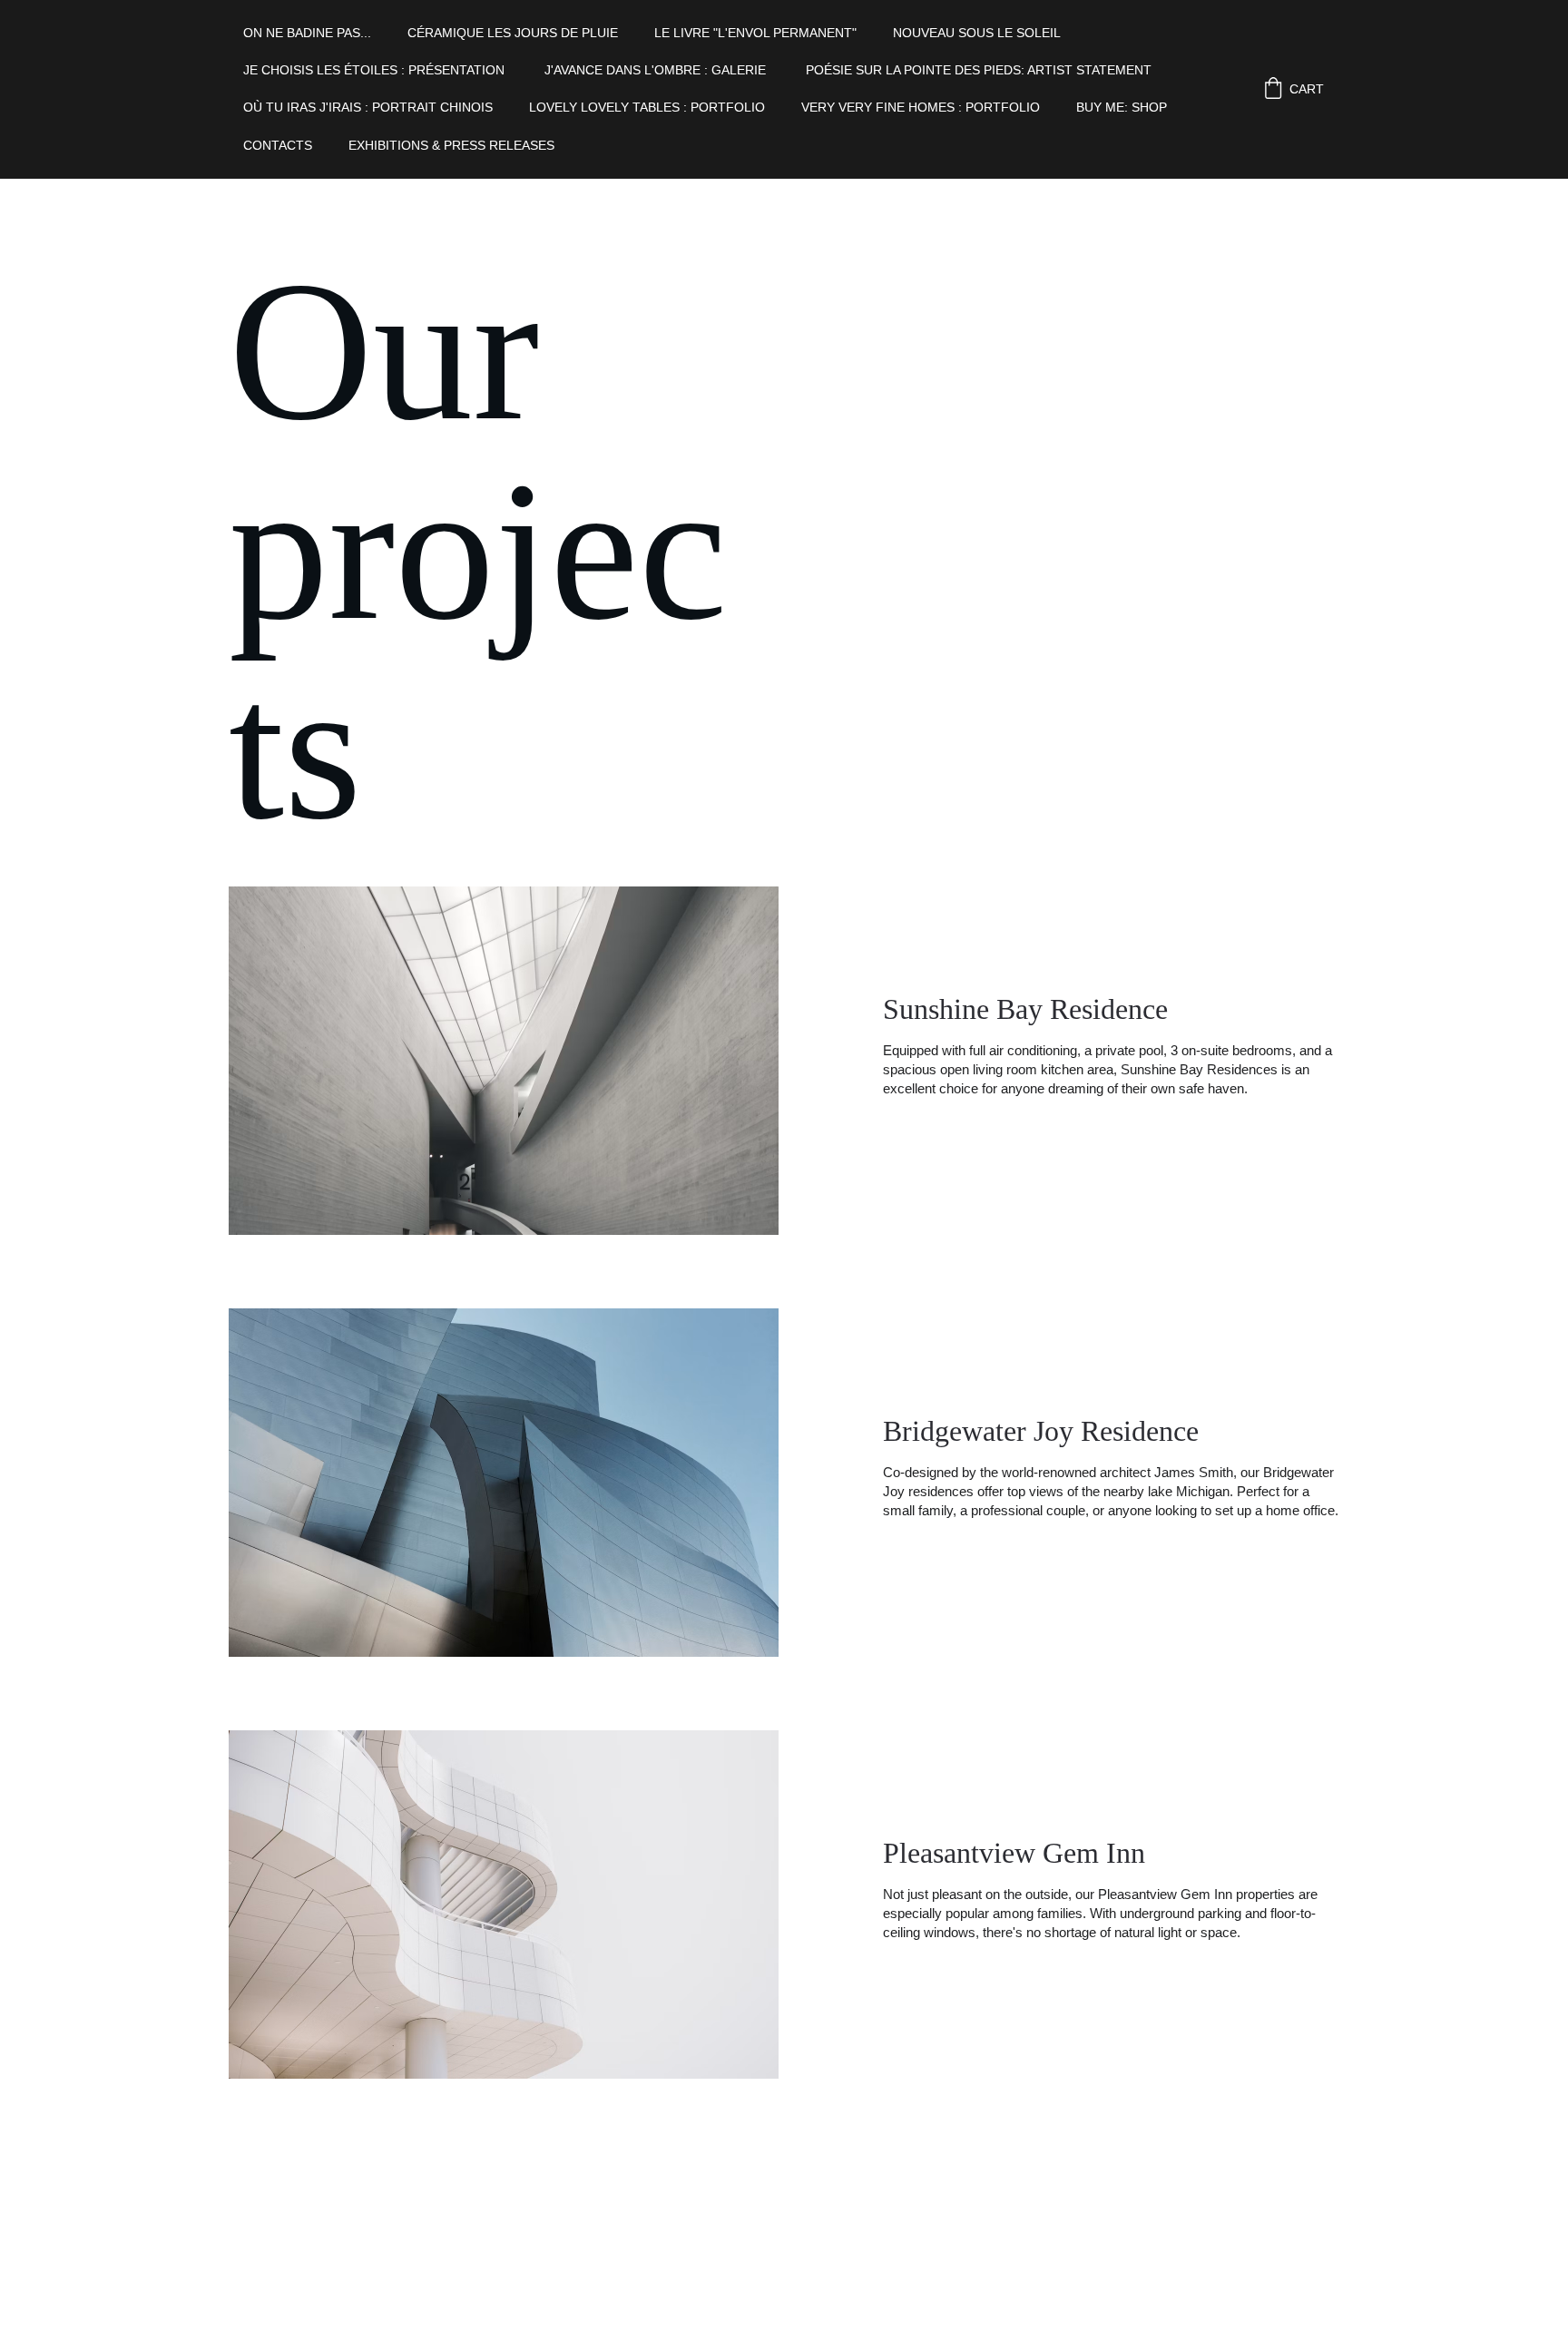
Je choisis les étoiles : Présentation (376, 70)
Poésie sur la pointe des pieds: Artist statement (980, 70)
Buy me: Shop (1122, 107)
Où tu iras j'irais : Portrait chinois (368, 107)
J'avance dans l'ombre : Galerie (657, 70)
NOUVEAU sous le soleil (977, 33)
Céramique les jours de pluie (513, 33)
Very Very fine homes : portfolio (921, 107)
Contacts (278, 145)
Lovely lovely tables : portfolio (647, 107)
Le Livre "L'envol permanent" (755, 33)
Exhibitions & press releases (453, 145)
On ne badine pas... (307, 33)
